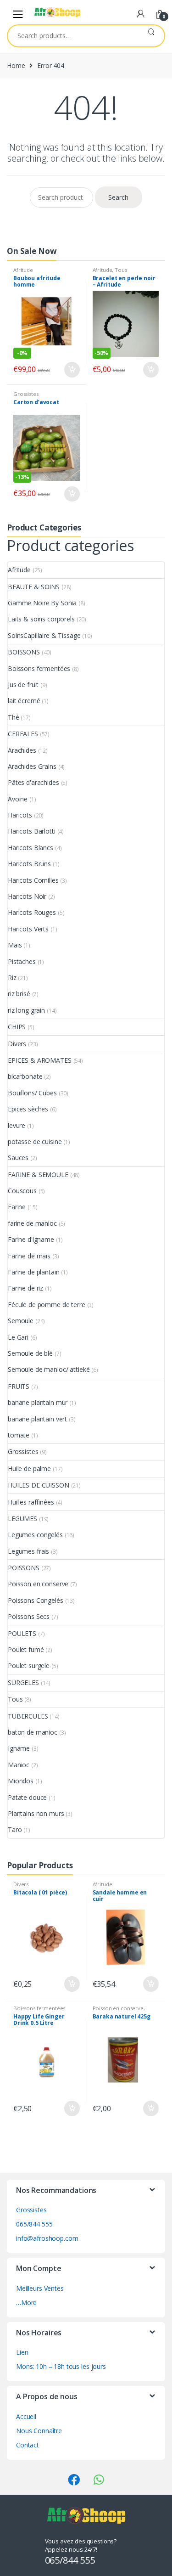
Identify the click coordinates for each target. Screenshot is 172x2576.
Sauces (18, 1158)
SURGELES (23, 1683)
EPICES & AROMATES (40, 1060)
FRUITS (19, 1386)
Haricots (20, 815)
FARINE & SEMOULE (38, 1175)
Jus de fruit (23, 685)
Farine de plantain (33, 1272)
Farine (17, 1207)
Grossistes (26, 394)
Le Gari (18, 1337)
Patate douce (27, 1797)
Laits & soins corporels (41, 619)
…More (26, 2303)
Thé (14, 717)
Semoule (21, 1321)
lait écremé (24, 701)
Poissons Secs (29, 1616)
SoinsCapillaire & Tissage (44, 635)
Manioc (19, 1765)
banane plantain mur (38, 1402)
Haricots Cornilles (33, 880)
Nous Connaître (39, 2431)
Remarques (72, 370)
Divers (17, 1044)
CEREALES (23, 734)
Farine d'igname (31, 1239)
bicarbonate (25, 1076)
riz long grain (26, 1010)
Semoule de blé (30, 1353)
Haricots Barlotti (32, 831)
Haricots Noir (27, 896)
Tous (121, 270)
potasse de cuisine (35, 1141)
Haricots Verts (28, 929)
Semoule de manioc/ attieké (49, 1369)
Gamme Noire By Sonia (42, 603)
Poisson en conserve (38, 1584)
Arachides (22, 750)
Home (16, 65)
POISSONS (24, 1568)
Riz (12, 978)
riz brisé (19, 994)
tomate (19, 1435)
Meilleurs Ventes (40, 2288)
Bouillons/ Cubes (32, 1093)
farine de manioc (32, 1223)
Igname (19, 1748)
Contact (28, 2445)
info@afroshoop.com (47, 2238)
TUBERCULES (28, 1716)
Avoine (18, 799)
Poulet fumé (26, 1649)
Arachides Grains (32, 766)
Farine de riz (25, 1288)
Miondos (21, 1781)
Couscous (22, 1191)
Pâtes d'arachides (33, 782)
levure (17, 1125)
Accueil (26, 2416)
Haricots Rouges (32, 912)
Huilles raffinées (31, 1502)
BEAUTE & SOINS (34, 587)
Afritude (23, 270)
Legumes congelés (35, 1535)
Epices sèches (28, 1109)
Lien (22, 2352)
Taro (15, 1829)
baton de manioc (33, 1732)
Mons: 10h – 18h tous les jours (61, 2366)
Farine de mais (29, 1256)
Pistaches (22, 961)
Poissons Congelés (36, 1600)
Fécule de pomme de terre (47, 1305)
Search (151, 36)
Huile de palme (29, 1468)
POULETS (22, 1633)
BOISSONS (24, 652)
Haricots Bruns (29, 864)
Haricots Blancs (31, 848)
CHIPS (17, 1027)
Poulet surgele (29, 1666)
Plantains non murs (36, 1813)
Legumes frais (28, 1551)
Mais (15, 945)
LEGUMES (22, 1519)
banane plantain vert (37, 1419)
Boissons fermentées (39, 668)
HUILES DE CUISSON (39, 1485)
